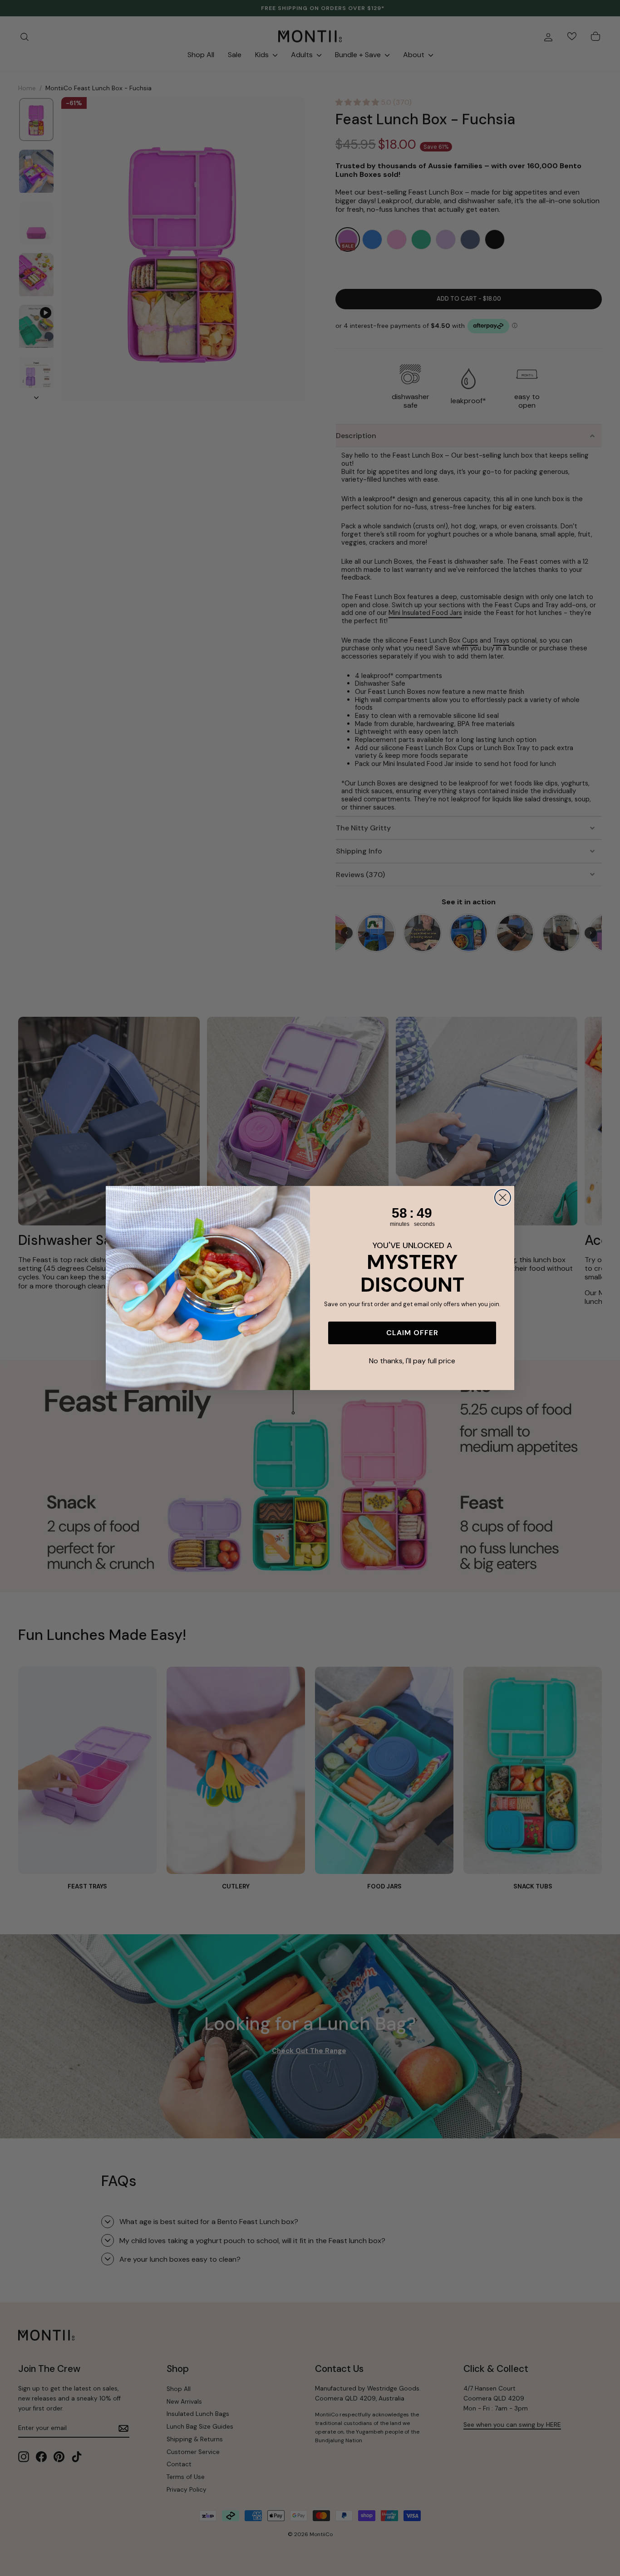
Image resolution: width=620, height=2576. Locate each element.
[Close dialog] (503, 1198)
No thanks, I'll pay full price (412, 1361)
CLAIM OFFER (412, 1333)
